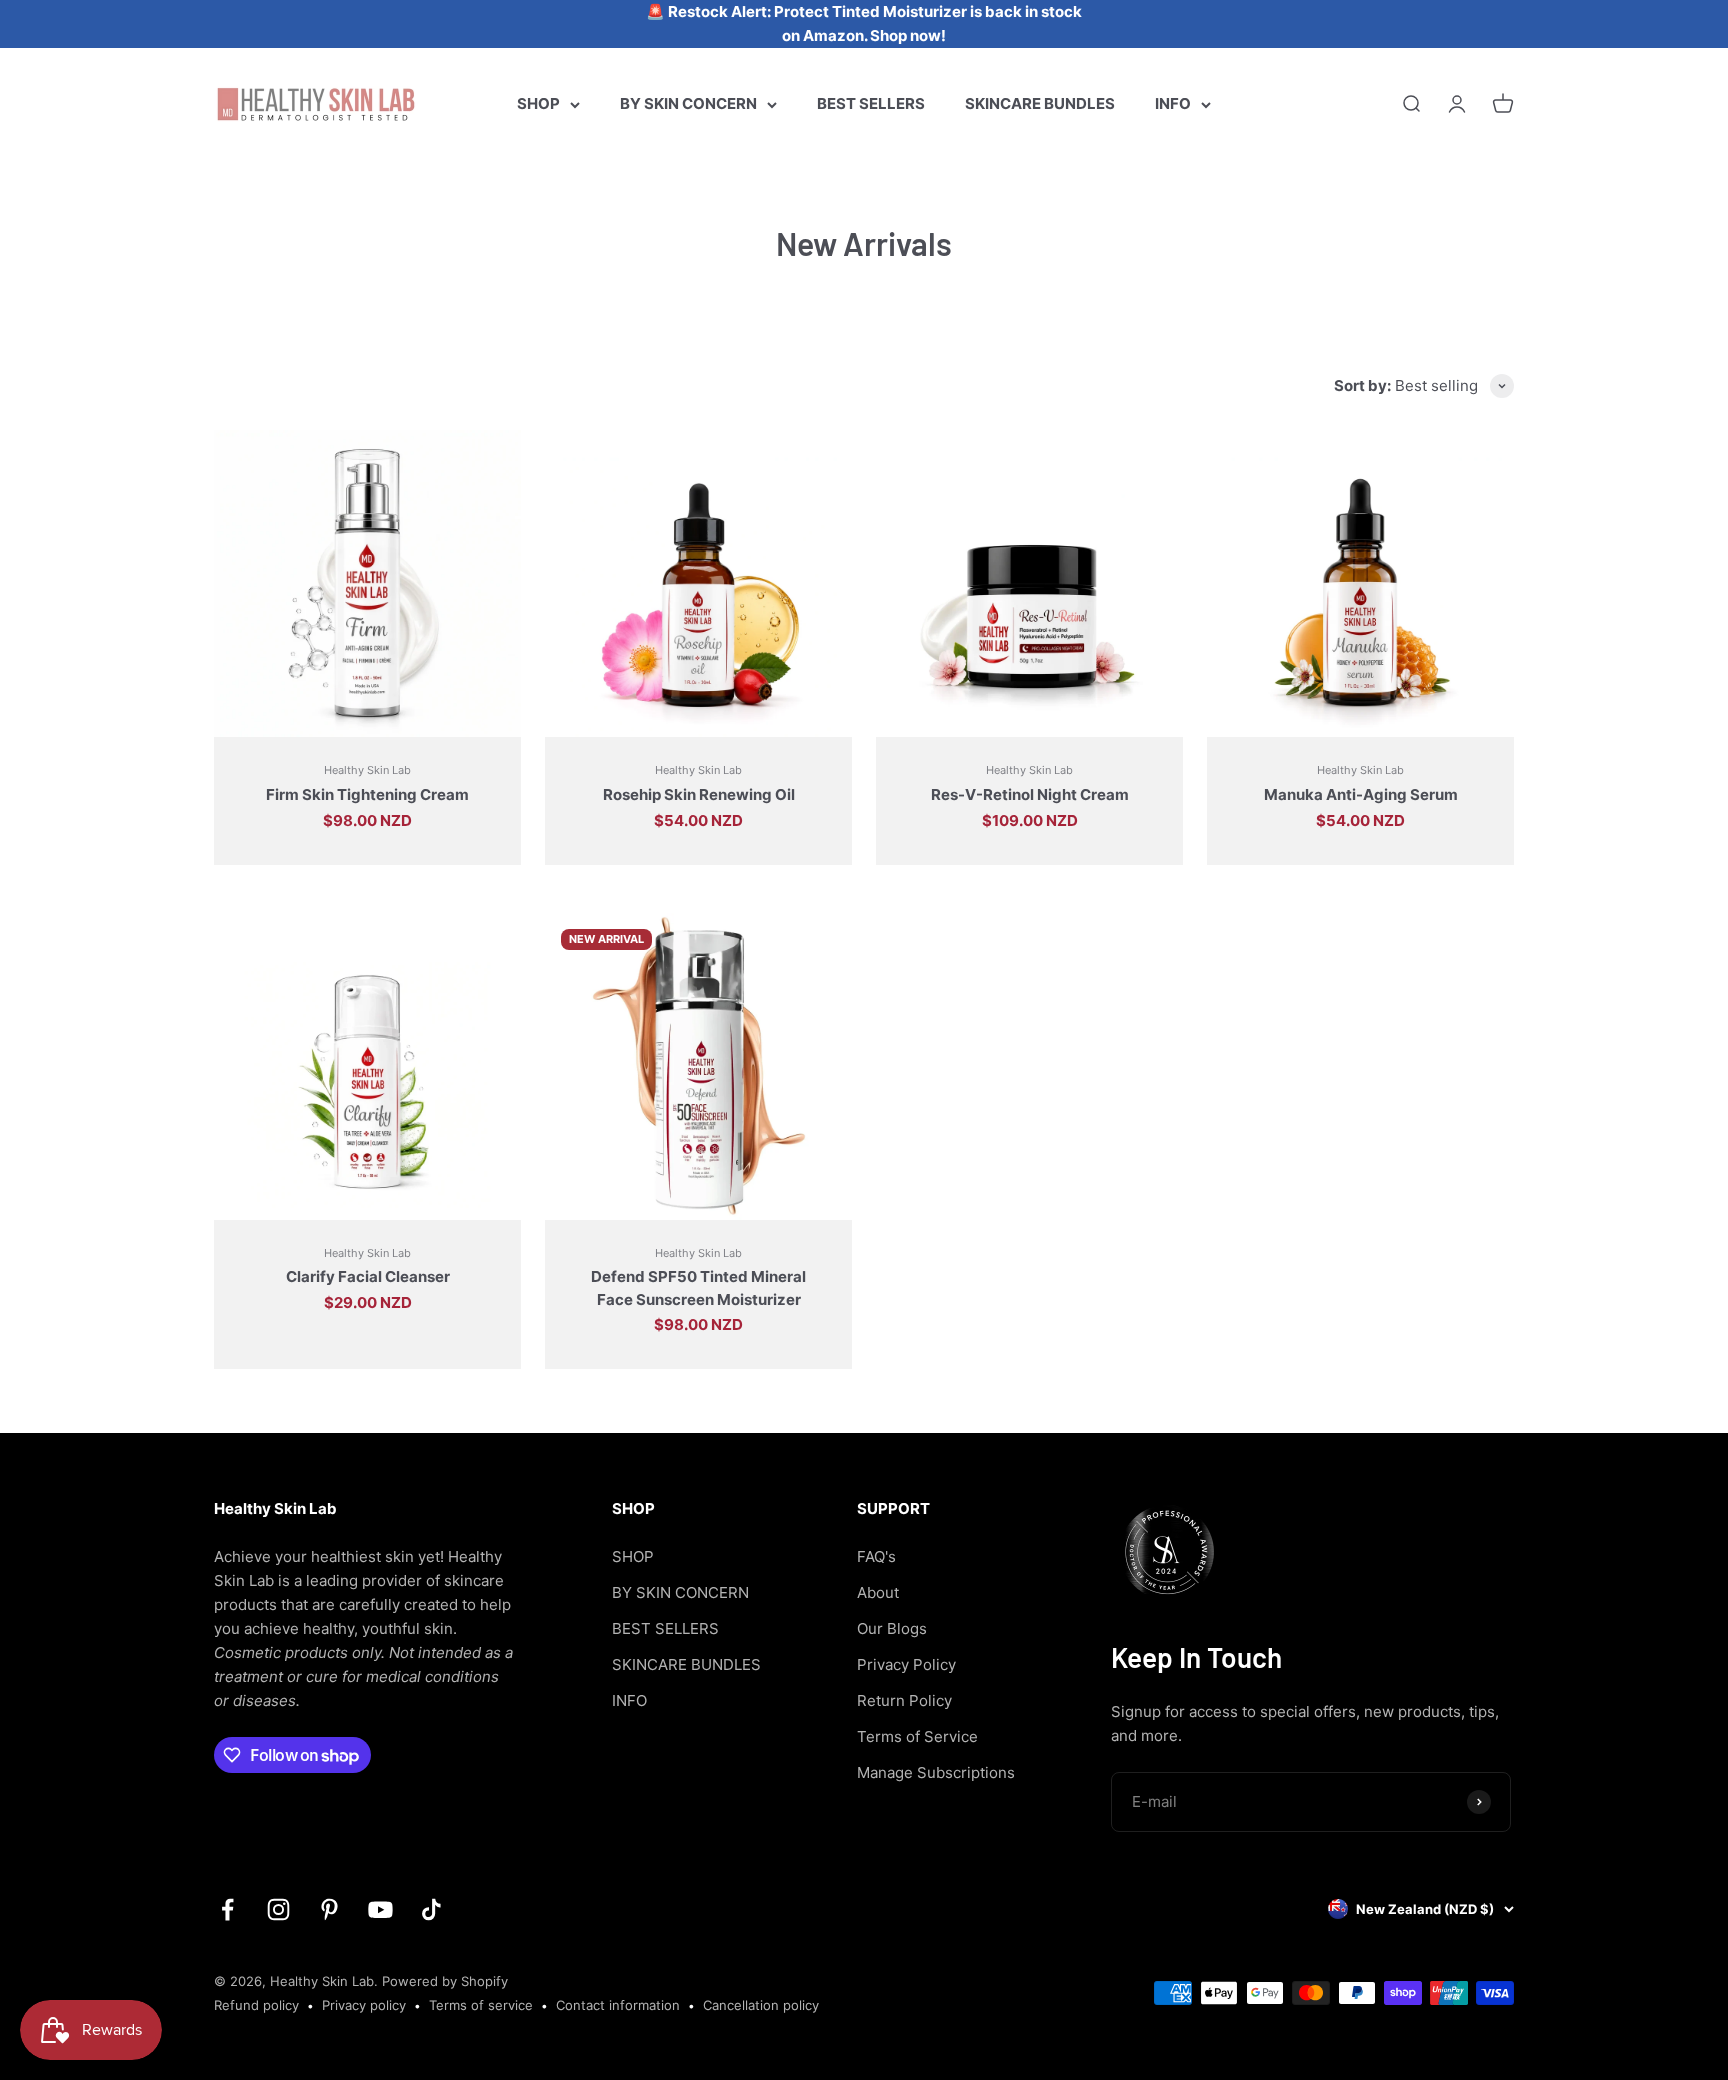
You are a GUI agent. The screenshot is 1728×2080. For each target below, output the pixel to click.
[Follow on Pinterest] (329, 1909)
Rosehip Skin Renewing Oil (699, 794)
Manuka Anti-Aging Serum (1361, 794)
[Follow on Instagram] (278, 1909)
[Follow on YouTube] (380, 1909)
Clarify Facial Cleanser (368, 1276)
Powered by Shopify (445, 1981)
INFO (1173, 103)
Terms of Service (917, 1736)
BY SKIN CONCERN (688, 103)
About (878, 1592)
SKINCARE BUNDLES (1040, 103)
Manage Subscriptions (936, 1772)
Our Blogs (892, 1628)
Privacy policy (364, 2005)
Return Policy (904, 1700)
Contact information (618, 2005)
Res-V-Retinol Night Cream (1030, 794)
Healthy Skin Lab (367, 770)
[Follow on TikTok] (431, 1909)
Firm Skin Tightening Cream (367, 794)
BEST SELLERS (871, 103)
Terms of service (481, 2005)
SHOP (538, 103)
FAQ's (876, 1556)
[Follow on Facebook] (227, 1909)
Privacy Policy (906, 1664)
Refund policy (256, 2005)
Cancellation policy (761, 2005)
